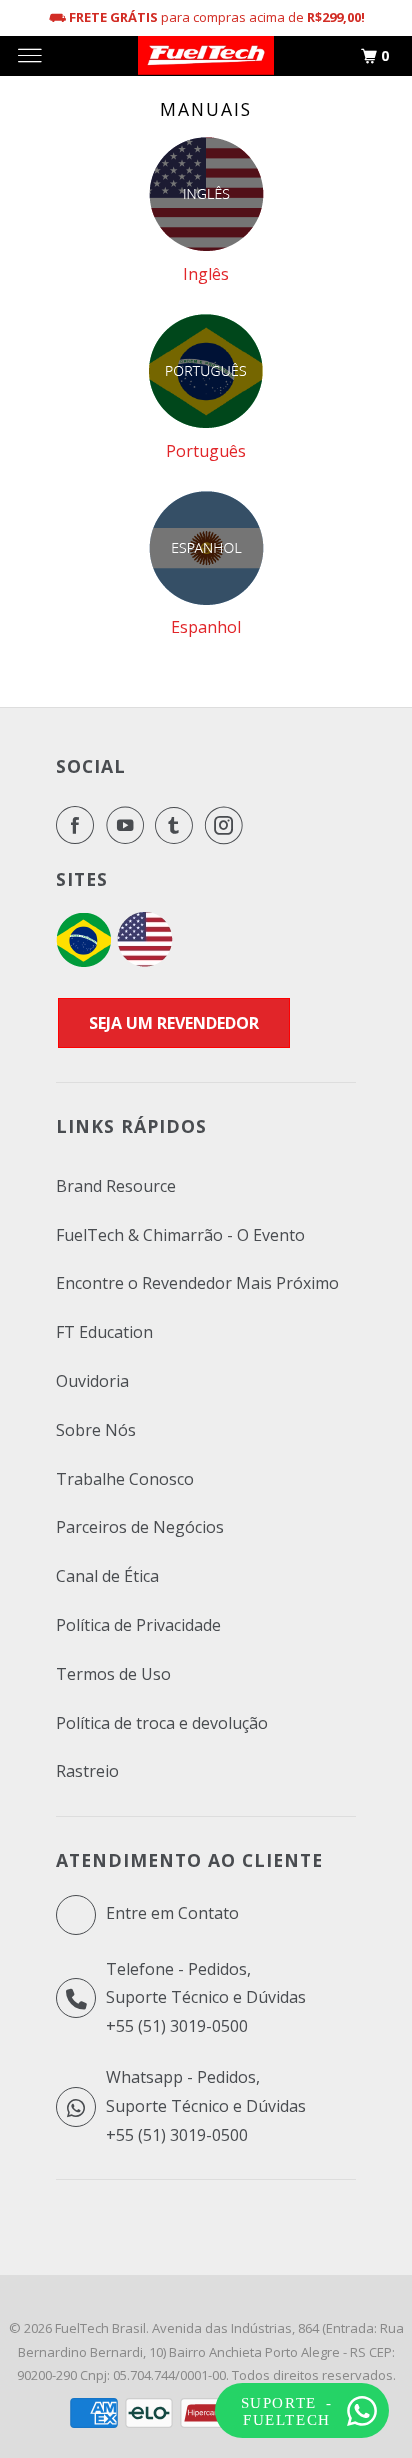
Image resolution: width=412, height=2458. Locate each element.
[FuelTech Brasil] (206, 56)
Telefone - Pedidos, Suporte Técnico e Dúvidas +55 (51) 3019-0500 (206, 1998)
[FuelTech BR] (83, 961)
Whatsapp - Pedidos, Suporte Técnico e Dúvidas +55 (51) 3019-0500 (206, 2106)
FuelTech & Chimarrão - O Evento (180, 1235)
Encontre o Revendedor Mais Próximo (197, 1283)
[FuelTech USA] (145, 961)
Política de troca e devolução (162, 1723)
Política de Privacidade (138, 1625)
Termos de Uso (113, 1674)
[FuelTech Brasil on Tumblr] (178, 825)
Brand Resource (116, 1186)
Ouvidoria (92, 1381)
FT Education (104, 1332)
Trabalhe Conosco (125, 1479)
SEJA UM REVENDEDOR (174, 1023)
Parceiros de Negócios (140, 1527)
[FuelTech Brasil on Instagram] (228, 825)
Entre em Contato (170, 1912)
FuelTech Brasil (100, 2328)
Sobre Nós (96, 1430)
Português (206, 451)
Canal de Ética (107, 1576)
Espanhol (206, 627)
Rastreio (87, 1771)
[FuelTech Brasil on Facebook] (79, 825)
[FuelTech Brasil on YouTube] (129, 825)
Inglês (206, 274)
